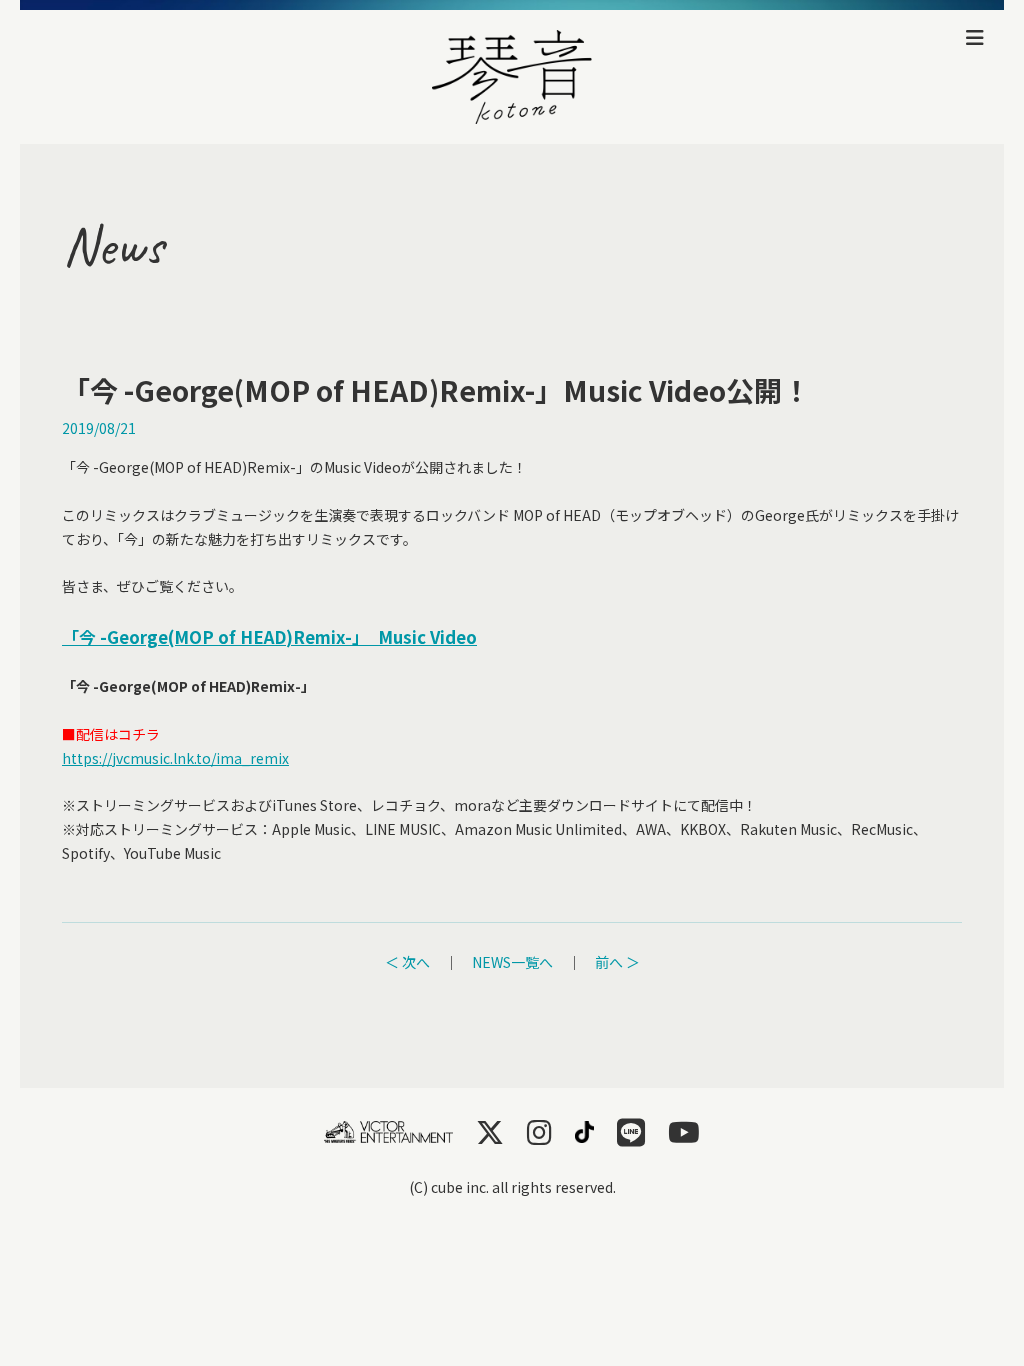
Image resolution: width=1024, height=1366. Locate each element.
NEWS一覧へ (512, 962)
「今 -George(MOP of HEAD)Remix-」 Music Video (269, 637)
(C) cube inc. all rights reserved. (512, 1187)
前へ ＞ (617, 962)
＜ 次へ (407, 962)
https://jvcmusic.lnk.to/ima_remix (175, 758)
